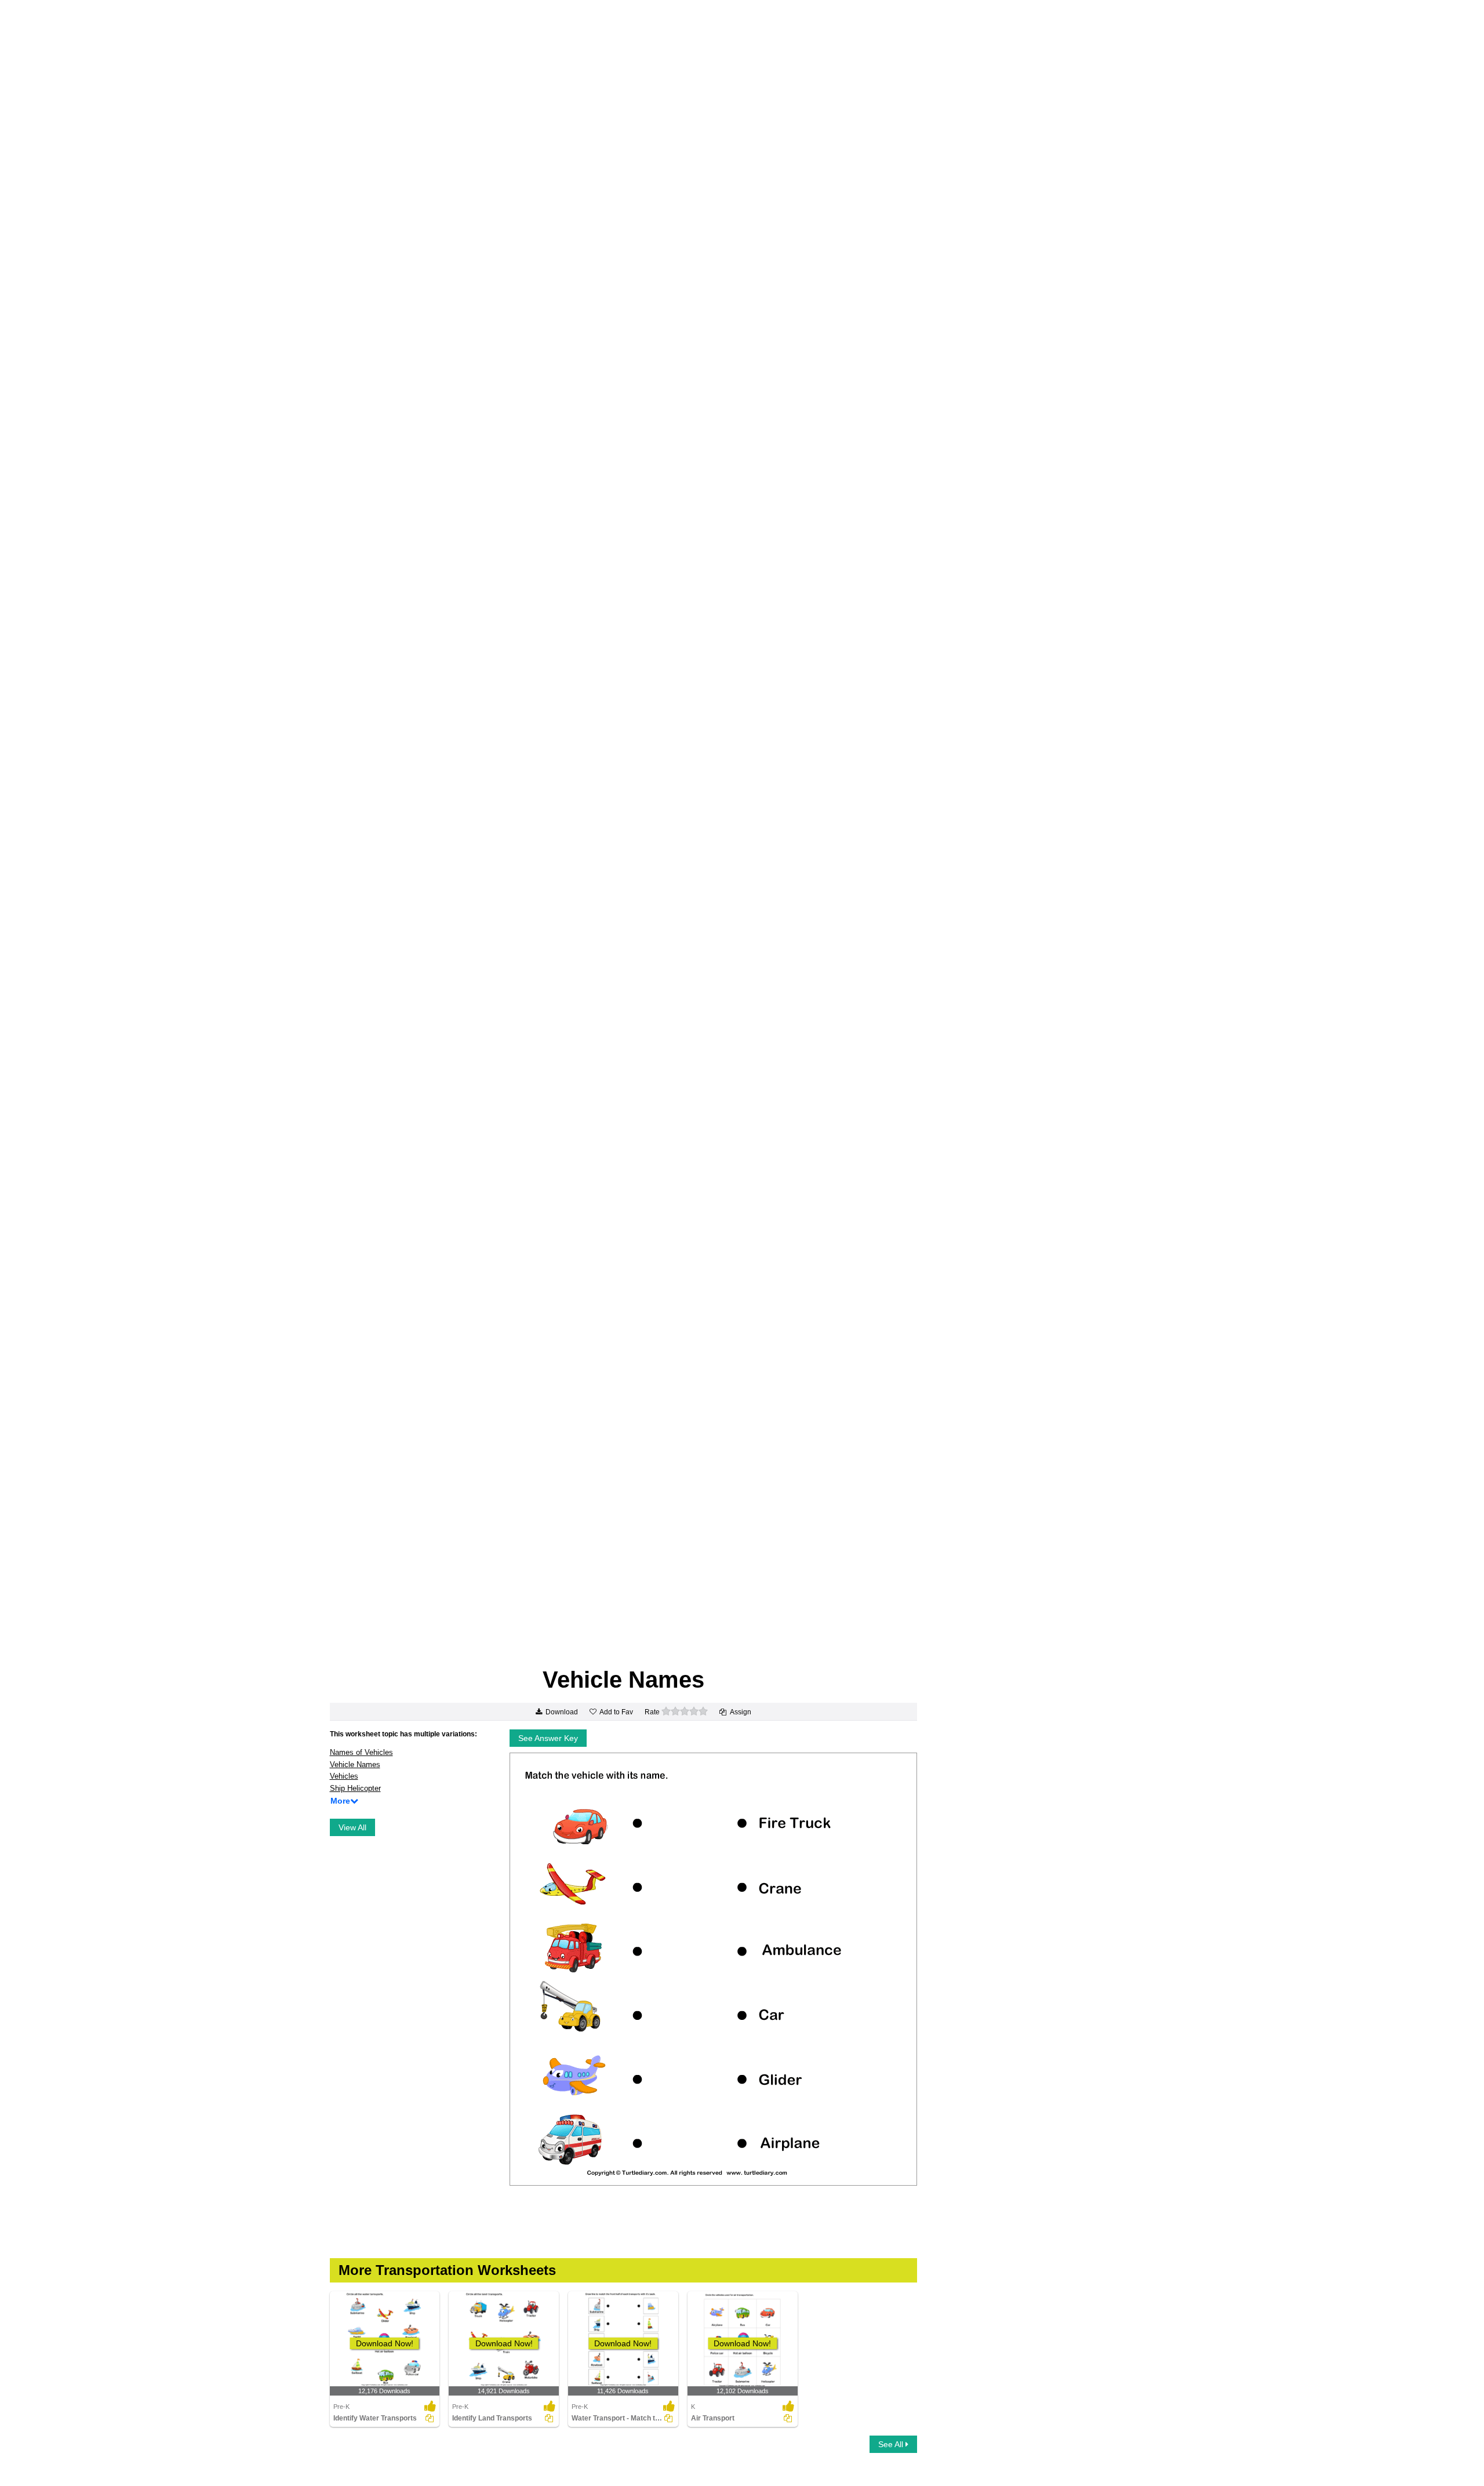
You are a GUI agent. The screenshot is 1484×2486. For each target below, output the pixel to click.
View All (352, 1827)
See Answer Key (548, 1738)
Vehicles (344, 1776)
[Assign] (430, 2418)
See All (892, 2444)
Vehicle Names (355, 1764)
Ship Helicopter (355, 1788)
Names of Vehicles (361, 1752)
